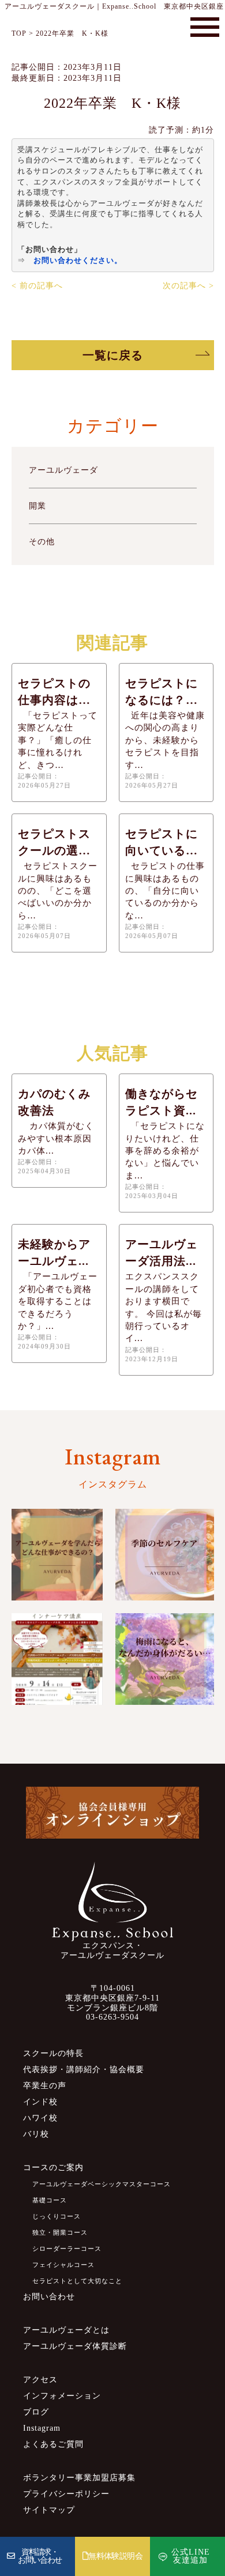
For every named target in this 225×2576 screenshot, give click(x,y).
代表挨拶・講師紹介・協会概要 (84, 2070)
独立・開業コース (60, 2232)
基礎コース (50, 2200)
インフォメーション (62, 2396)
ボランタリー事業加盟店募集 (79, 2478)
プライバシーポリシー (66, 2494)
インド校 (40, 2102)
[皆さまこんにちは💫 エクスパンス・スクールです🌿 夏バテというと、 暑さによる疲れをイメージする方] (165, 1555)
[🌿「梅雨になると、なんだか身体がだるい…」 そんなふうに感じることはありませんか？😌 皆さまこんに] (165, 1659)
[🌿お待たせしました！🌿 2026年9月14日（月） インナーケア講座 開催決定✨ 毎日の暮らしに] (57, 1659)
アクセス (40, 2380)
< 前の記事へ (37, 286)
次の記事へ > (188, 286)
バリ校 (36, 2134)
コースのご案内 (53, 2168)
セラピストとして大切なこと (77, 2281)
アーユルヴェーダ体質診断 (75, 2346)
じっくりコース (57, 2216)
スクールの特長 (53, 2053)
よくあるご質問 (53, 2444)
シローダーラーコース (67, 2249)
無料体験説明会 (115, 2556)
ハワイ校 (40, 2118)
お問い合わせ (49, 2297)
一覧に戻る (113, 355)
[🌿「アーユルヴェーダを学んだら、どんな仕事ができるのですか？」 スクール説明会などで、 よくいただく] (57, 1555)
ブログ (36, 2412)
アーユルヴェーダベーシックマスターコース (102, 2184)
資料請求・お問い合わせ (40, 2556)
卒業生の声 (45, 2086)
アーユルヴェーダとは (66, 2330)
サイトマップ (49, 2510)
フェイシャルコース (63, 2265)
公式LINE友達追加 (191, 2556)
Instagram (42, 2428)
